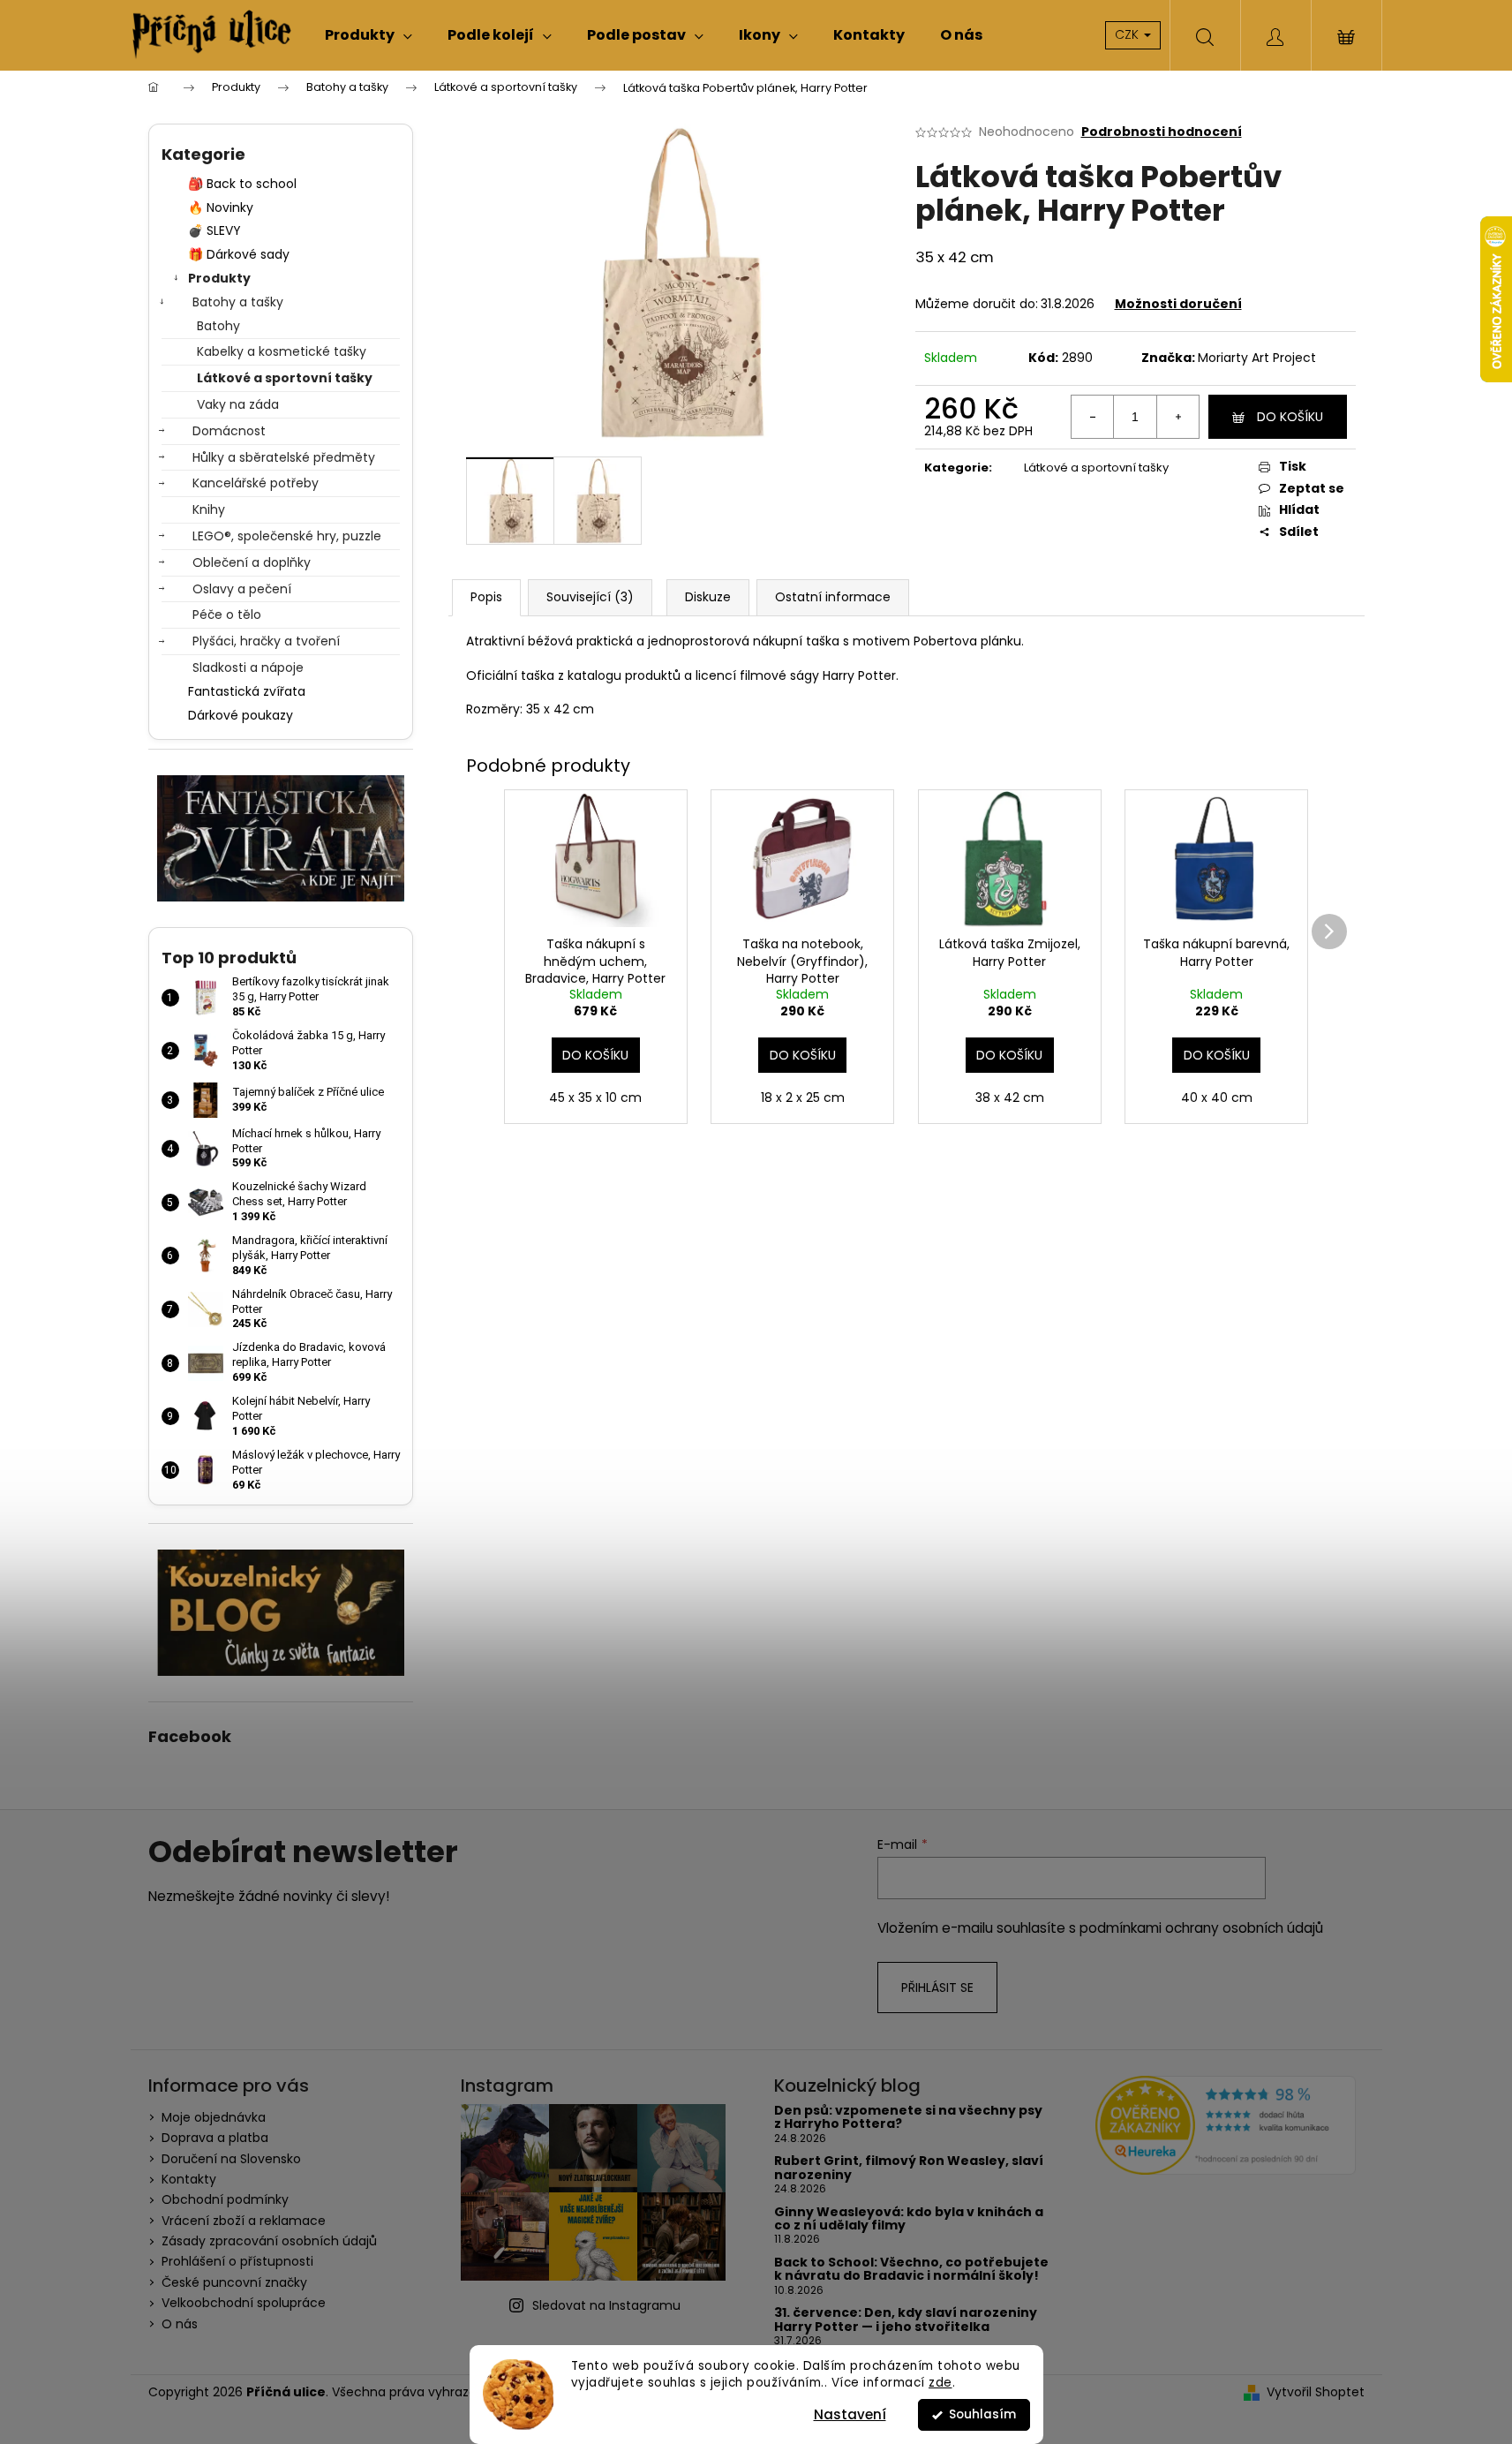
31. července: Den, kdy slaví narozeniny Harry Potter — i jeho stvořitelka (906, 2320)
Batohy (218, 326)
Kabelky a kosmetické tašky (282, 351)
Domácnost (229, 431)
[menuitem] (369, 35)
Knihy (209, 509)
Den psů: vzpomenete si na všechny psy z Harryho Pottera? (908, 2118)
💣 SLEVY (214, 230)
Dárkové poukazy (241, 715)
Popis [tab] (486, 597)
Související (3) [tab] (590, 597)
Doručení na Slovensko (231, 2159)
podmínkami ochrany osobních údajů (1201, 1928)
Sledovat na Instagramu (606, 2305)
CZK (1128, 34)
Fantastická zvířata (247, 691)
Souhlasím (982, 2414)
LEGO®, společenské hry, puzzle (287, 536)
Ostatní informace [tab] (833, 597)
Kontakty (189, 2179)
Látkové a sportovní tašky (285, 378)
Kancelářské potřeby (256, 483)
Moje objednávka (214, 2117)
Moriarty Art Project (1257, 358)
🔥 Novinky (221, 207)
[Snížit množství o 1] (1093, 417)
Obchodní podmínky (225, 2199)
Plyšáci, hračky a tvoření (266, 641)
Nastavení (850, 2414)
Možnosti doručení (1178, 304)
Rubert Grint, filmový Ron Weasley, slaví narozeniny (909, 2168)
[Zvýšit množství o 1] (1177, 417)
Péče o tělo (227, 615)
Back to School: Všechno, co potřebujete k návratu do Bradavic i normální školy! (911, 2270)
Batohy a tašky (238, 302)
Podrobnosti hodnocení (1162, 132)
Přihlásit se (937, 1988)
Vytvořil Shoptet (1316, 2392)
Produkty (219, 278)
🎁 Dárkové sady (239, 254)
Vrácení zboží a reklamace (244, 2221)
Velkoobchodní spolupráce (244, 2303)
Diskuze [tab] (708, 597)
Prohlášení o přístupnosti (237, 2261)
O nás (180, 2324)
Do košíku (1290, 417)
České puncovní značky (234, 2282)
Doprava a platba (215, 2138)
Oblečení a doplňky (252, 562)
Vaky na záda (238, 404)
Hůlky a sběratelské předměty (284, 457)
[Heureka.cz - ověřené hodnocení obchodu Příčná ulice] (1226, 2126)
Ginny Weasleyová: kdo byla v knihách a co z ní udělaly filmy (909, 2219)
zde (940, 2383)
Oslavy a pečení (242, 589)
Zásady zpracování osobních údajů (269, 2241)
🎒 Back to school (242, 184)
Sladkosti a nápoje (248, 668)
